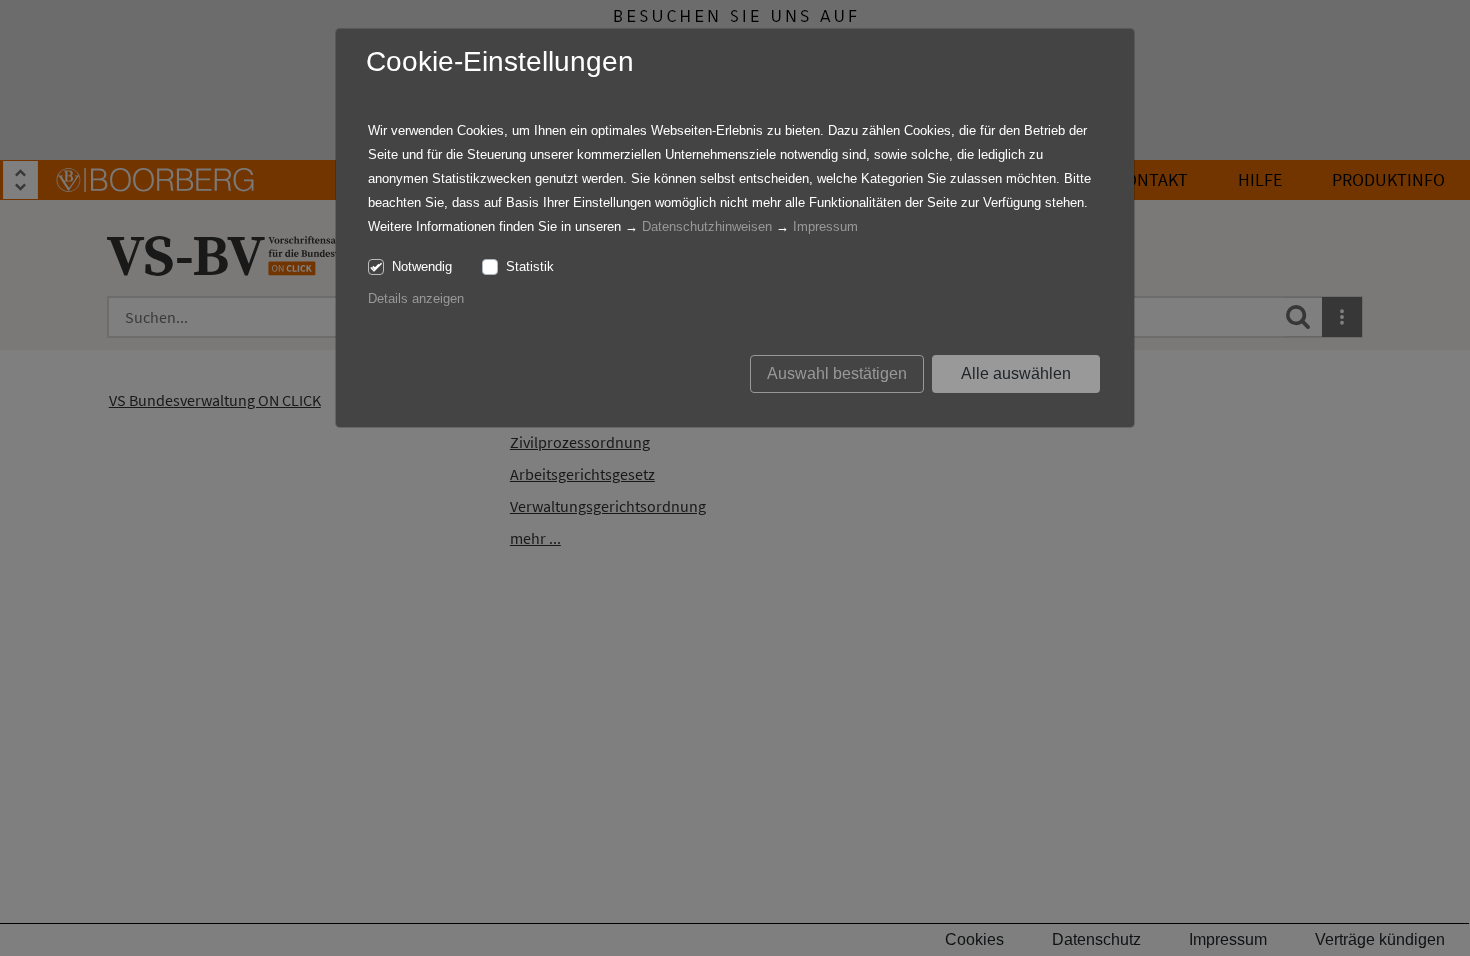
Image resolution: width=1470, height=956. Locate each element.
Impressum (825, 226)
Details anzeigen (416, 298)
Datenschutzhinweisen (707, 226)
